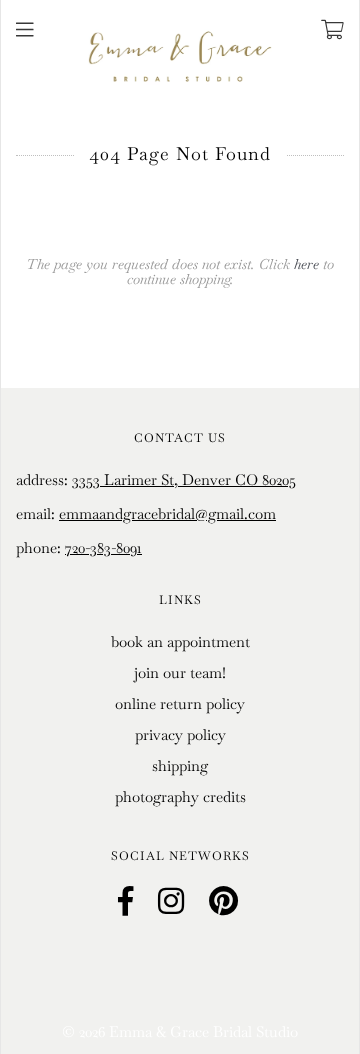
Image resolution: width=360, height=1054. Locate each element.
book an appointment (180, 641)
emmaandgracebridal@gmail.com (167, 513)
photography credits (180, 796)
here (306, 264)
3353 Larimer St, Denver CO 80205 (184, 479)
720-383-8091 (103, 547)
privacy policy (180, 734)
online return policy (180, 703)
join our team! (180, 672)
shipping (180, 765)
